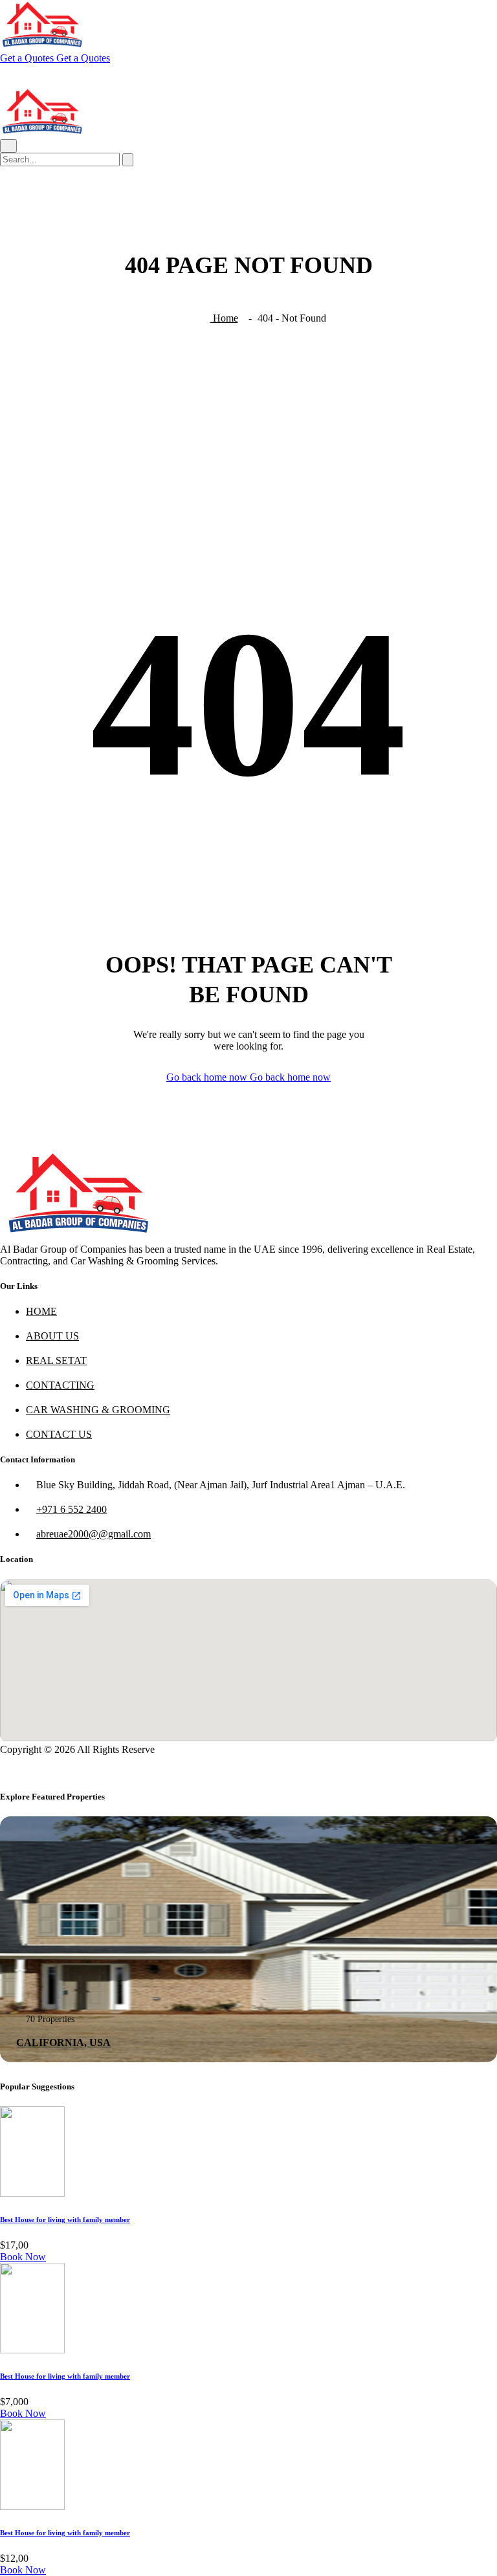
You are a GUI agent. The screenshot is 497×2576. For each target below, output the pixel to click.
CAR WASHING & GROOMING (98, 1410)
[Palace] (77, 1238)
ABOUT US (52, 1336)
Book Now (23, 2257)
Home (224, 318)
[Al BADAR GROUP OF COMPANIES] (42, 46)
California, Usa (63, 2042)
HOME (41, 1311)
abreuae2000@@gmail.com (94, 1534)
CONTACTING (60, 1385)
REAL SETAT (56, 1360)
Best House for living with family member (65, 2219)
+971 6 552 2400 (72, 1509)
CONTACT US (59, 1434)
